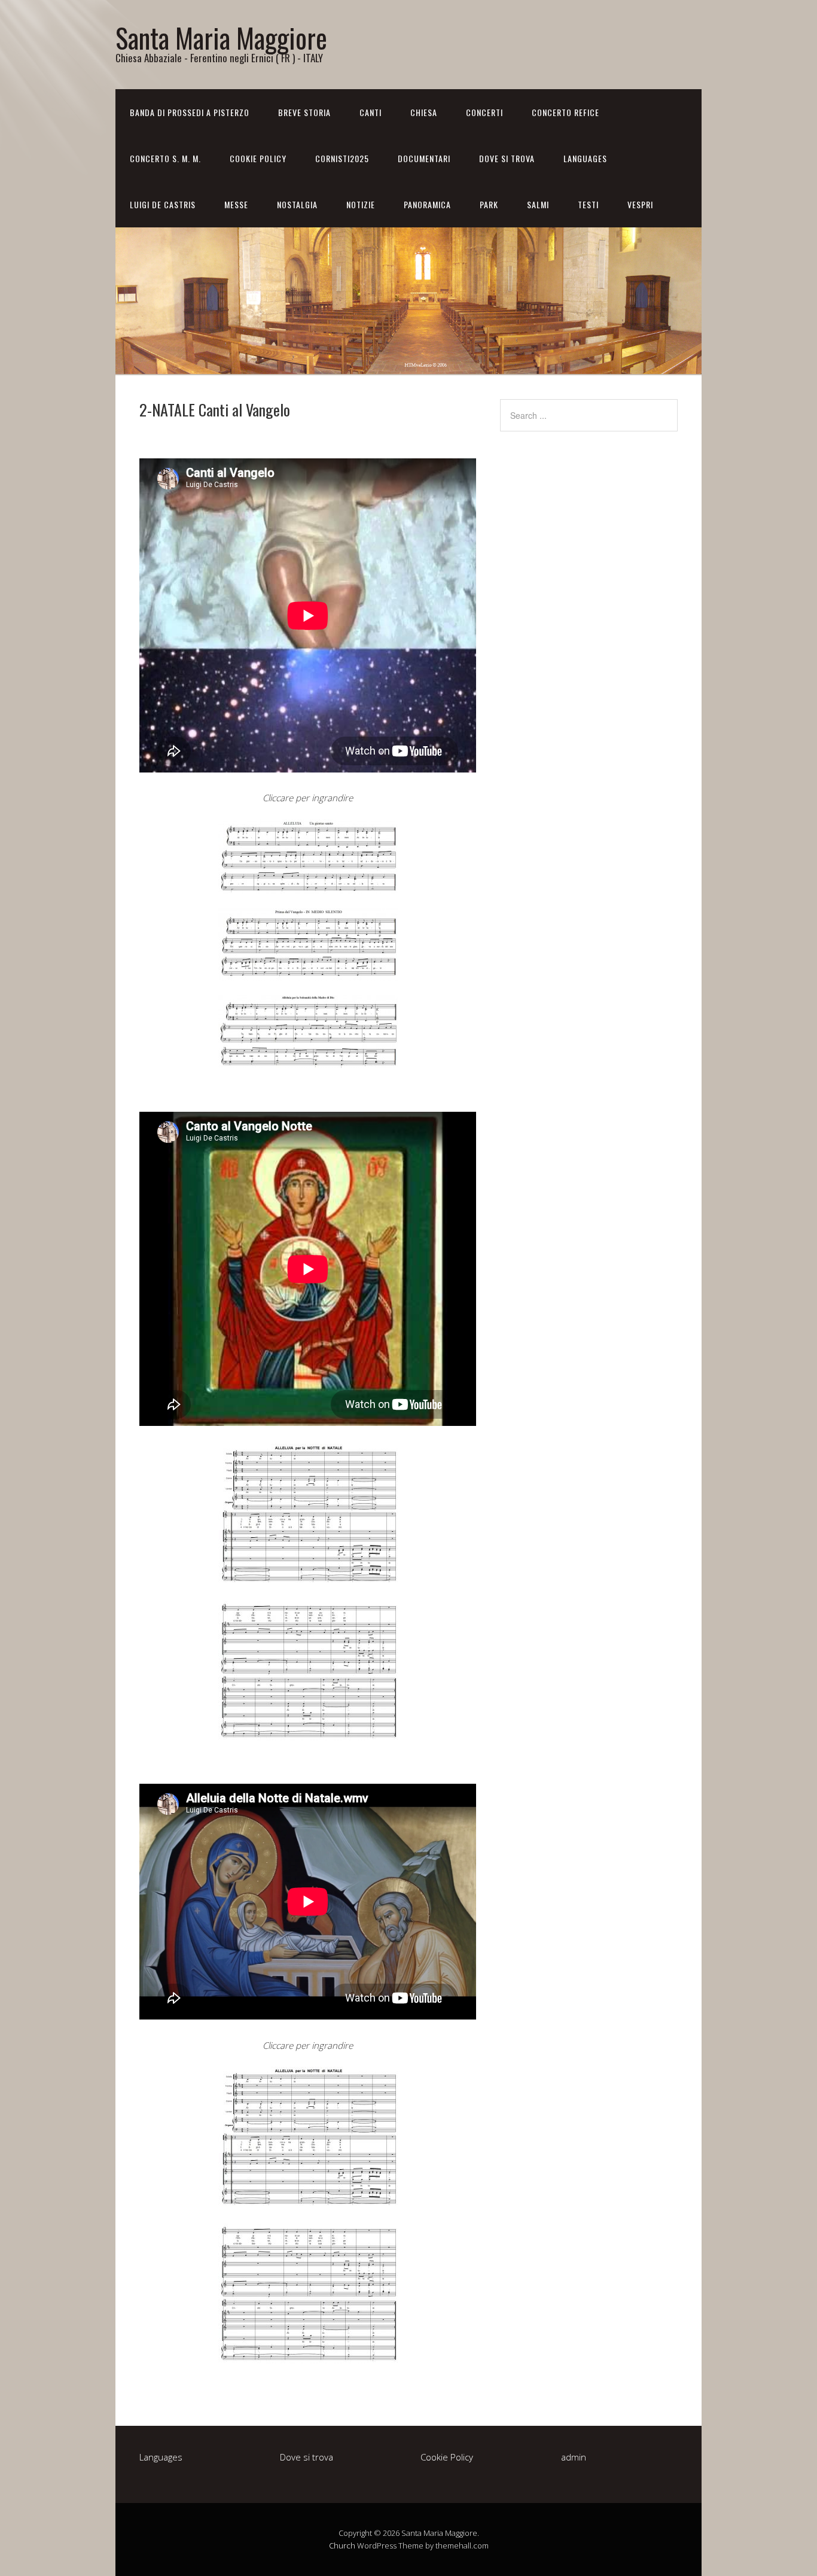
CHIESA (424, 112)
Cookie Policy (258, 158)
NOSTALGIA (297, 204)
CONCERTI (484, 112)
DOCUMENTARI (424, 158)
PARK (489, 204)
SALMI (538, 204)
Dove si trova (507, 158)
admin (574, 2457)
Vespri (640, 204)
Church (342, 2545)
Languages (585, 158)
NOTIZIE (361, 204)
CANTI (371, 112)
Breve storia (304, 112)
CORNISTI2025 (342, 158)
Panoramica (427, 204)
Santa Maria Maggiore (221, 37)
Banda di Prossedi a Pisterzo (190, 112)
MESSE (236, 204)
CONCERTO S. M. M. (165, 158)
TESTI (588, 204)
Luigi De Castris (163, 204)
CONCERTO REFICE (566, 112)
